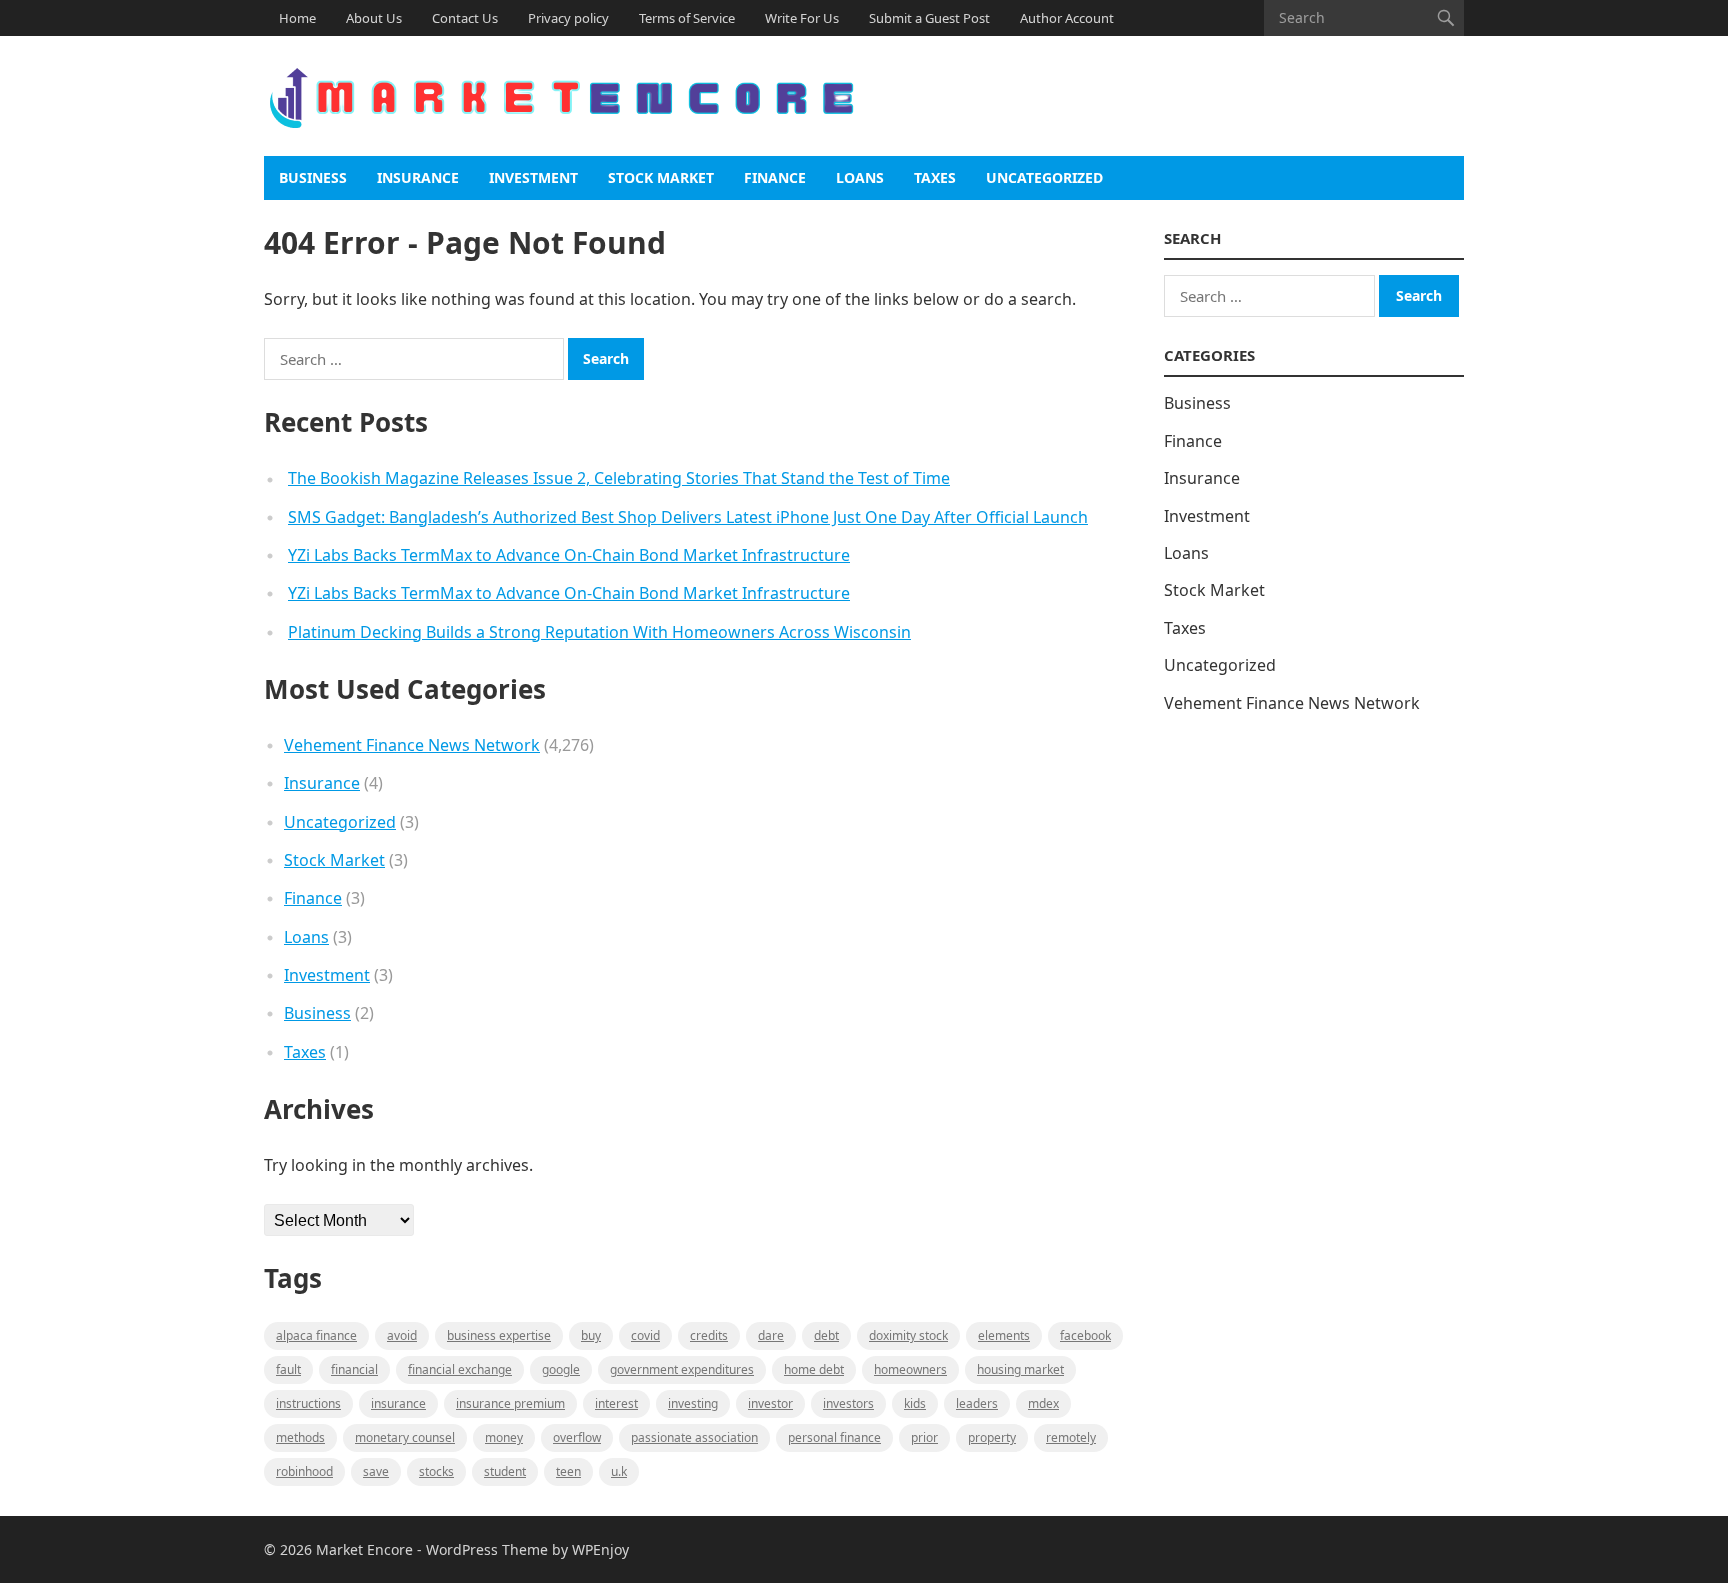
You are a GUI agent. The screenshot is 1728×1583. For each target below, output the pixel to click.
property (992, 1437)
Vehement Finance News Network (412, 745)
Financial (354, 1369)
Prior (924, 1437)
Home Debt (814, 1369)
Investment (533, 177)
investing (693, 1403)
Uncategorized (1044, 177)
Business (313, 177)
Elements (1004, 1335)
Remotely (1071, 1437)
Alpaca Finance (316, 1335)
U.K (619, 1471)
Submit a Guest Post (929, 18)
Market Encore (364, 1549)
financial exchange (460, 1369)
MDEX (1043, 1403)
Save (376, 1471)
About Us (374, 18)
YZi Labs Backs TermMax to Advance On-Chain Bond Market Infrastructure (569, 555)
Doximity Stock (908, 1335)
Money (504, 1437)
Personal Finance (834, 1437)
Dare (771, 1335)
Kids (915, 1403)
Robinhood (304, 1471)
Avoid (402, 1335)
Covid (645, 1335)
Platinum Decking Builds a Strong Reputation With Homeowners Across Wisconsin (599, 632)
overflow (577, 1437)
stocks (436, 1471)
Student (505, 1471)
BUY (591, 1335)
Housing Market (1020, 1369)
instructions (308, 1403)
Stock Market (661, 177)
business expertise (499, 1335)
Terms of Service (687, 18)
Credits (709, 1335)
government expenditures (682, 1369)
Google (561, 1369)
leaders (977, 1403)
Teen (568, 1471)
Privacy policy (568, 18)
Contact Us (465, 18)
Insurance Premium (510, 1403)
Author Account (1067, 18)
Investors (848, 1403)
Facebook (1085, 1335)
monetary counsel (405, 1437)
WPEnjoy (600, 1549)
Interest (616, 1403)
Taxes (935, 177)
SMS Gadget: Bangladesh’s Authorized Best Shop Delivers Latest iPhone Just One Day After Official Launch (688, 517)
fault (288, 1369)
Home (297, 18)
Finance (775, 177)
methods (300, 1437)
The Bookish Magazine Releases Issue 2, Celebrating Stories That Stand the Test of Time (619, 478)
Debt (826, 1335)
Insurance (418, 177)
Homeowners (910, 1369)
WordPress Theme (487, 1549)
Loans (860, 177)
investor (770, 1403)
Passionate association (694, 1437)
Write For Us (802, 18)
